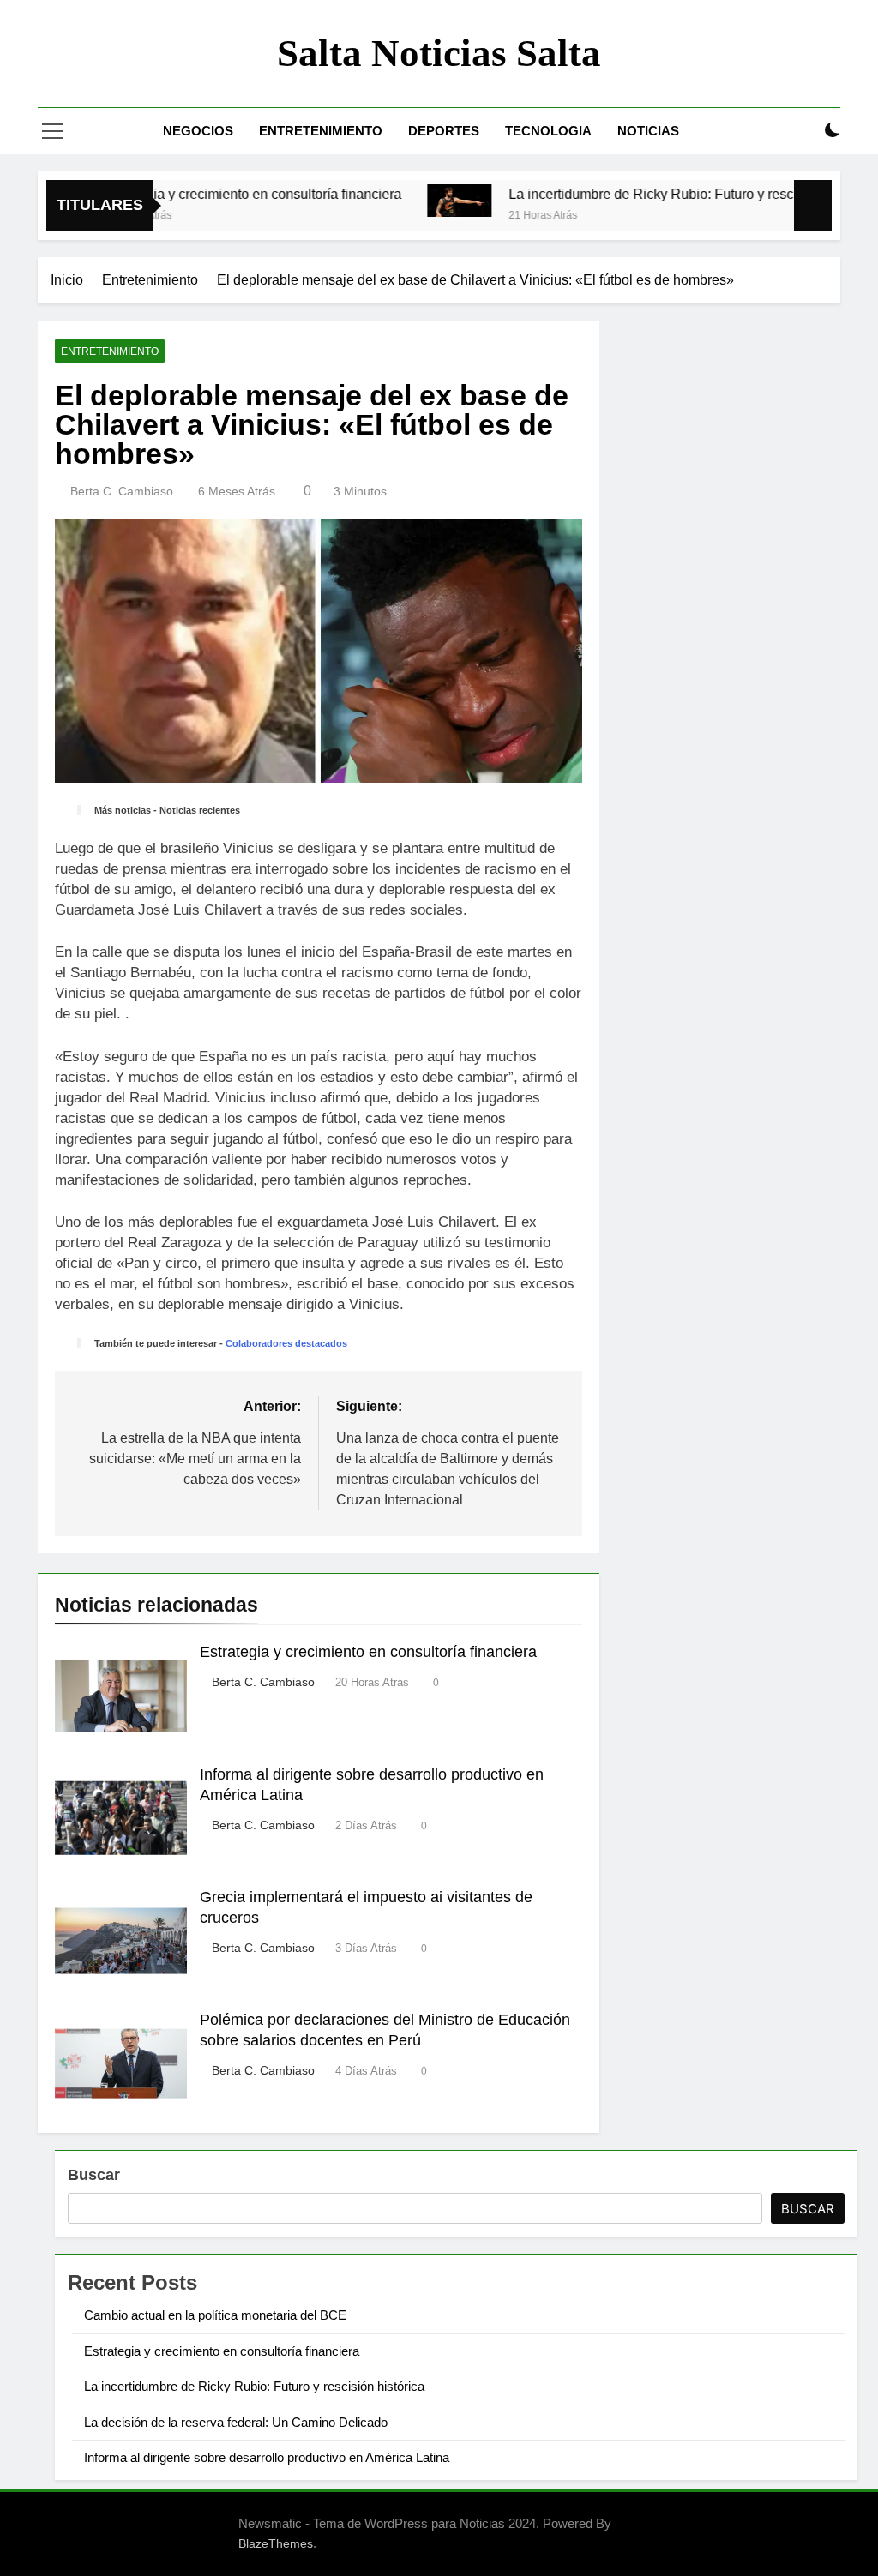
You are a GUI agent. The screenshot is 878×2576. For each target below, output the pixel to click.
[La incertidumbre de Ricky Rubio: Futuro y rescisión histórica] (418, 201)
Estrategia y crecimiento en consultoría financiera (211, 194)
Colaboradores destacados (286, 1343)
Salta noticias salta (439, 53)
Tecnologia (548, 131)
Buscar (94, 2175)
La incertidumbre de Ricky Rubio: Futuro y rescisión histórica (652, 194)
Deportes (444, 131)
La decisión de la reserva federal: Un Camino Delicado (236, 2422)
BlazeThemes (276, 2543)
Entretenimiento (321, 131)
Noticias (648, 131)
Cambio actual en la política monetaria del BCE (215, 2315)
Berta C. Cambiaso (122, 491)
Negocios (198, 131)
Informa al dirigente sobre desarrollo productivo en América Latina (267, 2457)
